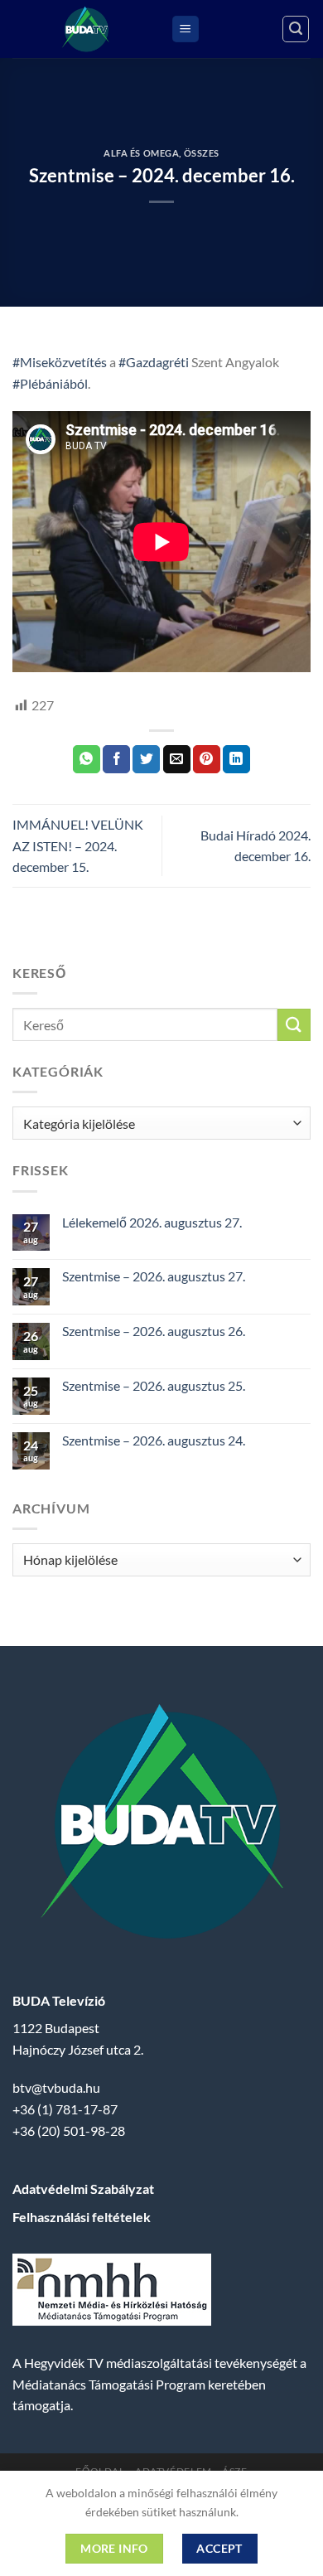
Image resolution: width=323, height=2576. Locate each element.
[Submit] (294, 1025)
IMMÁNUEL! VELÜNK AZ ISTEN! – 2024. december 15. (78, 845)
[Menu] (186, 29)
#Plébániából (50, 383)
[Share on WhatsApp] (87, 759)
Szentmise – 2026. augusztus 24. (154, 1440)
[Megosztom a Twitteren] (146, 759)
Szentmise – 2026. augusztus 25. (154, 1385)
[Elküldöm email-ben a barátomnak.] (177, 759)
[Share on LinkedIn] (236, 759)
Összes (202, 153)
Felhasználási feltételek (82, 2217)
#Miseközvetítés (60, 362)
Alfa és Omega (141, 153)
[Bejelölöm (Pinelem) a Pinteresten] (207, 759)
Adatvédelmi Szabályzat (83, 2189)
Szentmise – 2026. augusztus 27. (154, 1276)
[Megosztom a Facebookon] (116, 759)
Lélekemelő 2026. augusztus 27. (152, 1222)
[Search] (296, 29)
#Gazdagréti (154, 362)
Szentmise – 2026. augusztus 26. (154, 1331)
